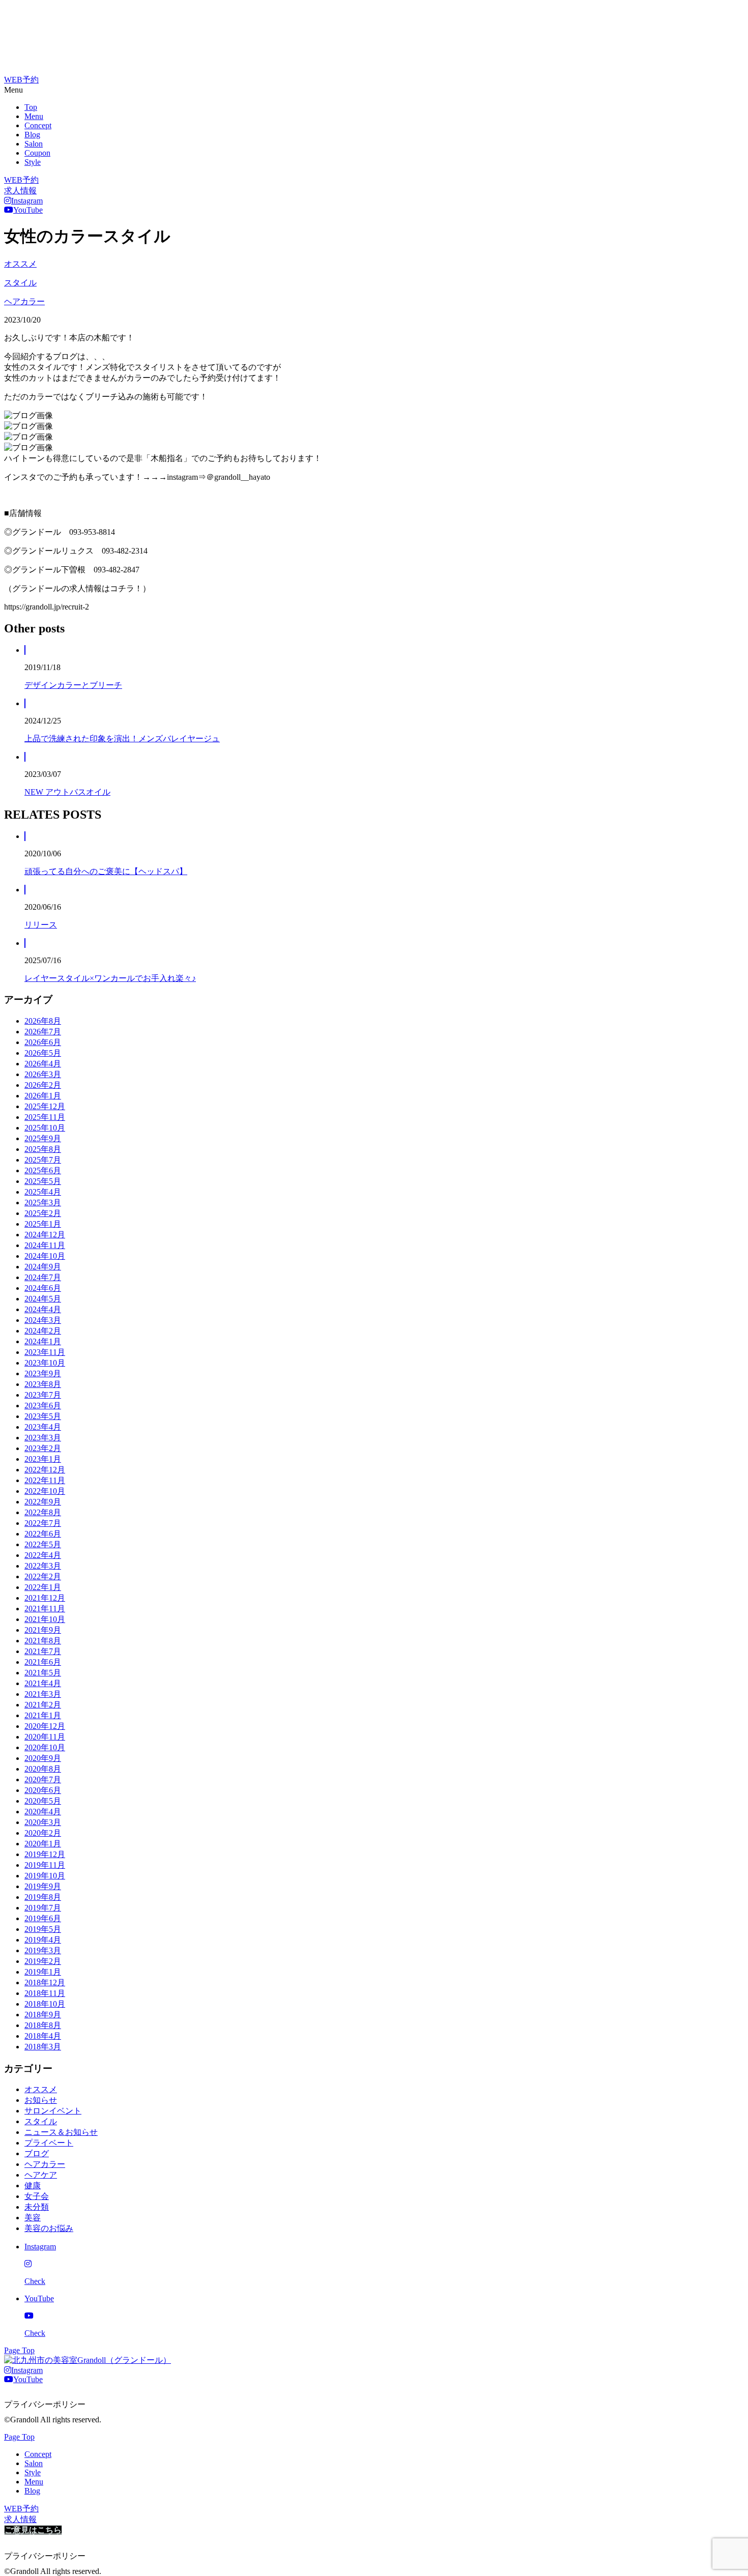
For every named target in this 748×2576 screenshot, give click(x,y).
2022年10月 (45, 1491)
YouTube (28, 210)
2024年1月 (43, 1341)
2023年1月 (43, 1459)
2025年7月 (43, 1160)
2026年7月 (43, 1032)
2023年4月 (43, 1427)
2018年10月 (45, 2004)
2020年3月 (43, 1822)
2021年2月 (43, 1705)
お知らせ (41, 2100)
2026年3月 (43, 1074)
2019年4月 (43, 1940)
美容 (33, 2218)
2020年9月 (43, 1758)
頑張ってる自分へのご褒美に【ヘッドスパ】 (106, 871)
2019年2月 (43, 1961)
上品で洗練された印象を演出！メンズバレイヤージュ (122, 739)
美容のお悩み (49, 2228)
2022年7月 (43, 1523)
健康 (33, 2186)
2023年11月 (45, 1352)
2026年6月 (43, 1042)
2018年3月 (43, 2047)
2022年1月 (43, 1587)
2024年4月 (43, 1309)
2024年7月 (43, 1277)
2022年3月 (43, 1566)
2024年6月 (43, 1288)
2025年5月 (43, 1181)
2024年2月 (43, 1331)
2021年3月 (43, 1694)
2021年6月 (43, 1662)
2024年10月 (45, 1256)
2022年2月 (43, 1576)
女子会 (37, 2196)
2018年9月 (43, 2015)
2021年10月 (45, 1619)
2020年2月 (43, 1833)
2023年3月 (43, 1438)
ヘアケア (41, 2175)
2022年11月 (45, 1480)
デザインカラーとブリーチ (73, 685)
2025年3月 (43, 1203)
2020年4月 (43, 1812)
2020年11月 (45, 1737)
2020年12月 (45, 1726)
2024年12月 (45, 1235)
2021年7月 (43, 1651)
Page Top (19, 2350)
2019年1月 (43, 1972)
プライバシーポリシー (45, 2404)
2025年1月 (43, 1224)
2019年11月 (45, 1865)
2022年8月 (43, 1512)
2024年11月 (45, 1245)
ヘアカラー (24, 301)
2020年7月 (43, 1779)
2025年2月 (43, 1213)
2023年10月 (45, 1363)
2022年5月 (43, 1544)
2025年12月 (45, 1106)
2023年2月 (43, 1448)
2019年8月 (43, 1897)
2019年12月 (45, 1854)
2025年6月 (43, 1170)
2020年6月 (43, 1790)
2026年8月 (43, 1021)
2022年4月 (43, 1555)
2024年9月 (43, 1267)
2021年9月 (43, 1630)
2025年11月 (45, 1117)
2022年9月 (43, 1502)
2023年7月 (43, 1395)
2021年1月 (43, 1715)
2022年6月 (43, 1534)
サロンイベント (53, 2111)
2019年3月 (43, 1950)
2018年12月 (45, 1982)
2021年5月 (43, 1673)
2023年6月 (43, 1406)
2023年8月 (43, 1384)
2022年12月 (45, 1470)
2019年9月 (43, 1886)
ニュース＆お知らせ (61, 2132)
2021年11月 (45, 1609)
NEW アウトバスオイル (67, 792)
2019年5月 (43, 1929)
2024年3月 (43, 1320)
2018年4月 (43, 2036)
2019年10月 (45, 1876)
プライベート (49, 2143)
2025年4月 (43, 1192)
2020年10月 (45, 1747)
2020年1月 (43, 1844)
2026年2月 (43, 1085)
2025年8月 (43, 1149)
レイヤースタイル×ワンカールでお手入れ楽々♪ (110, 978)
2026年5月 (43, 1053)
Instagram (27, 201)
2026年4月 (43, 1064)
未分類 (37, 2207)
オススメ (20, 264)
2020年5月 (43, 1801)
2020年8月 (43, 1769)
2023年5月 (43, 1416)
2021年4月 (43, 1683)
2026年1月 (43, 1096)
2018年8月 (43, 2025)
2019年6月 (43, 1918)
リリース (41, 925)
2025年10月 (45, 1128)
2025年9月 (43, 1138)
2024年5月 (43, 1299)
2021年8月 (43, 1641)
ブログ (37, 2153)
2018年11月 (45, 1993)
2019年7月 (43, 1908)
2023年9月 (43, 1373)
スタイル (20, 283)
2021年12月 (45, 1598)
